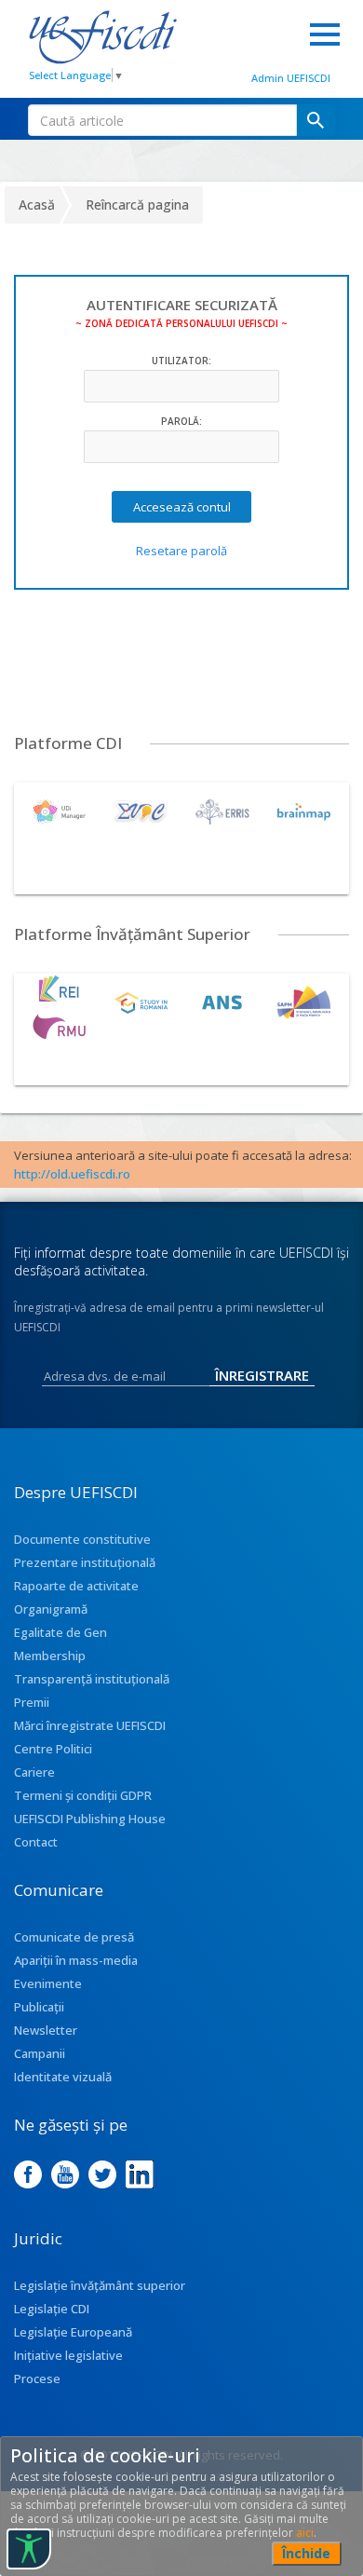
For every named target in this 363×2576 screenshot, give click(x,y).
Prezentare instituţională (85, 1562)
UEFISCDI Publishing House (90, 1819)
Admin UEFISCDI (291, 78)
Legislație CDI (52, 2309)
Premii (32, 1702)
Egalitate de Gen (60, 1632)
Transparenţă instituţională (92, 1679)
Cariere (34, 1772)
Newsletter (46, 2030)
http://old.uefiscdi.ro (72, 1174)
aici (305, 2533)
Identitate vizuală (63, 2077)
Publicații (39, 2007)
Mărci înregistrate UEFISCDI (90, 1725)
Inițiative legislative (68, 2355)
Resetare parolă (181, 551)
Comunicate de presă (74, 1937)
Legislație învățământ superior (100, 2285)
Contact (36, 1842)
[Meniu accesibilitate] (29, 2549)
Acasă (37, 204)
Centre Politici (53, 1749)
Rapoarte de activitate (76, 1586)
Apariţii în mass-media (76, 1960)
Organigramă (51, 1609)
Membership (50, 1656)
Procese (37, 2378)
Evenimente (48, 1983)
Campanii (40, 2053)
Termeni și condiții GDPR (83, 1795)
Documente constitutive (82, 1539)
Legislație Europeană (73, 2332)
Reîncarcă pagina (137, 204)
